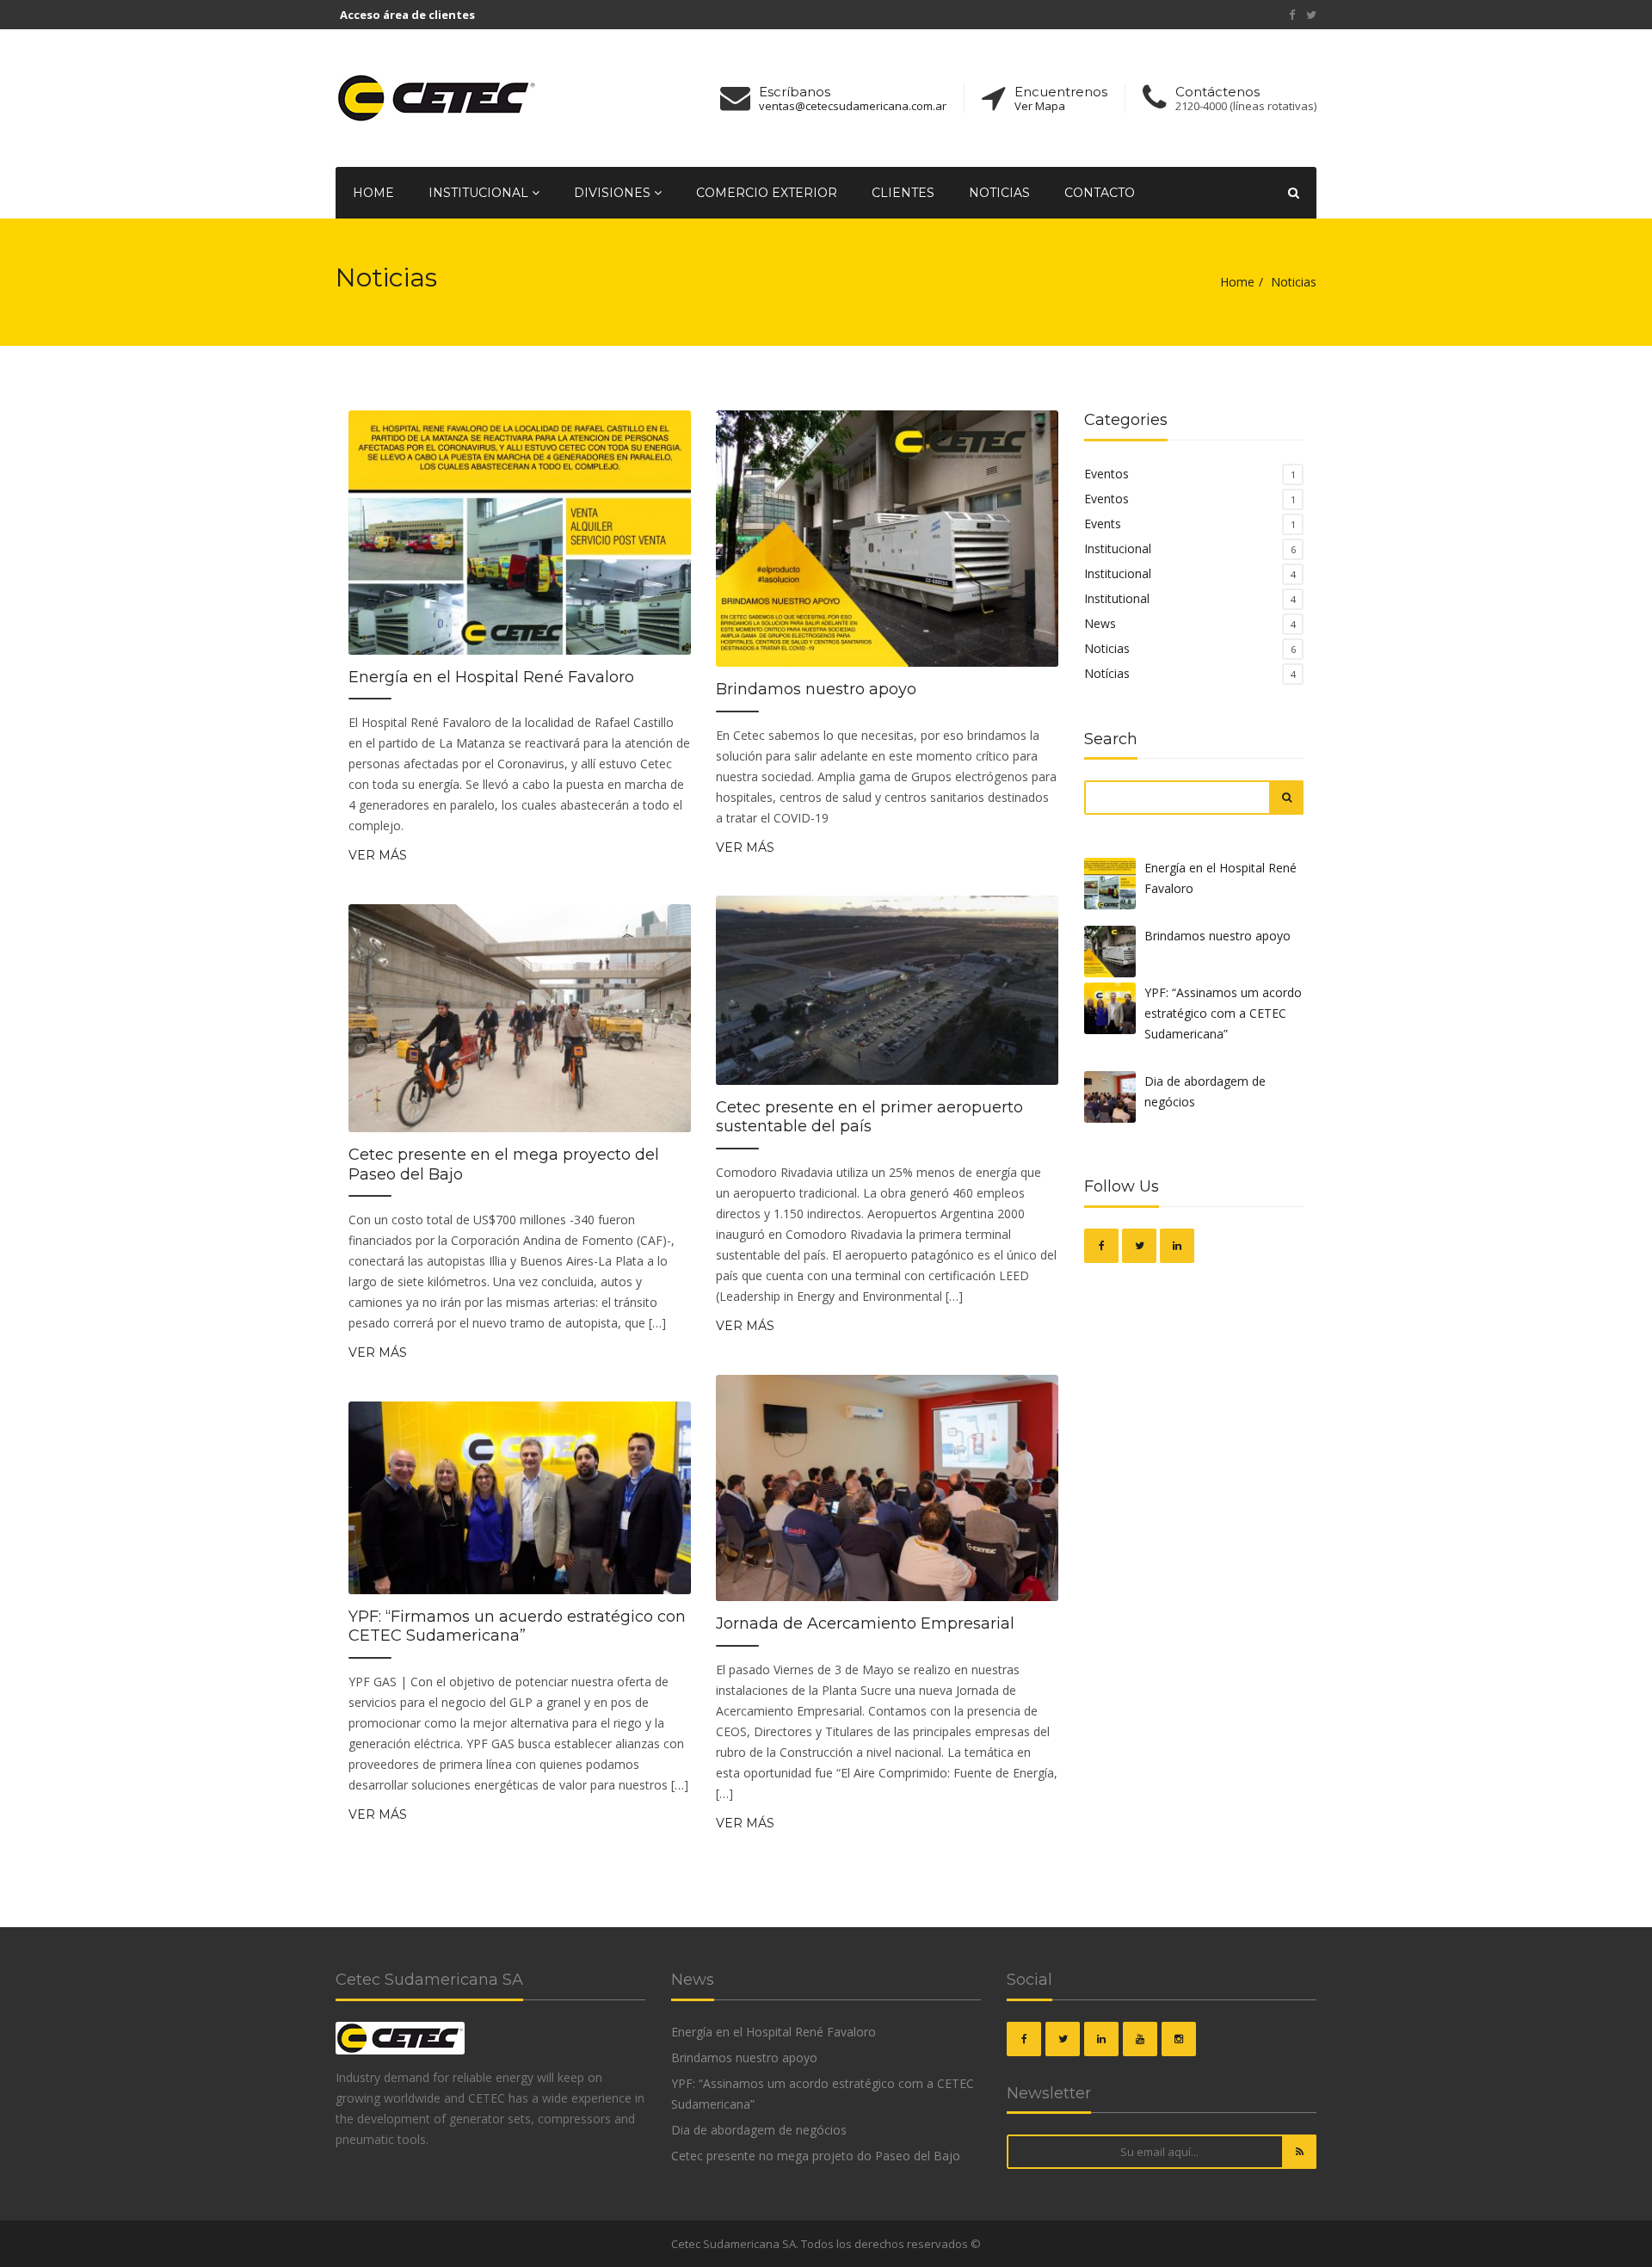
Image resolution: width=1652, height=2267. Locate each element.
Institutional (1117, 598)
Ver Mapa (1040, 106)
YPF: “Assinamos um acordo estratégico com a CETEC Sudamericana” (1223, 1013)
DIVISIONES (614, 193)
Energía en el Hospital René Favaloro (491, 677)
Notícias (1107, 673)
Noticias (999, 193)
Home (373, 193)
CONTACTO (1100, 193)
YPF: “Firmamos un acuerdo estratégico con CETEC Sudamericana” (517, 1626)
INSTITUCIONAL (480, 193)
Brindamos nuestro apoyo (816, 689)
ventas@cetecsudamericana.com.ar (853, 106)
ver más (378, 855)
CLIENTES (903, 193)
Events (1103, 524)
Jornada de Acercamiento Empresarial (865, 1623)
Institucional (1118, 548)
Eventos (1106, 474)
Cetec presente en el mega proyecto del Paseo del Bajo (504, 1164)
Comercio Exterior (767, 193)
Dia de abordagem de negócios (1205, 1091)
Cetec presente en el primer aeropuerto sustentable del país (869, 1117)
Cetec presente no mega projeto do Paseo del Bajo (816, 2156)
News (1100, 623)
